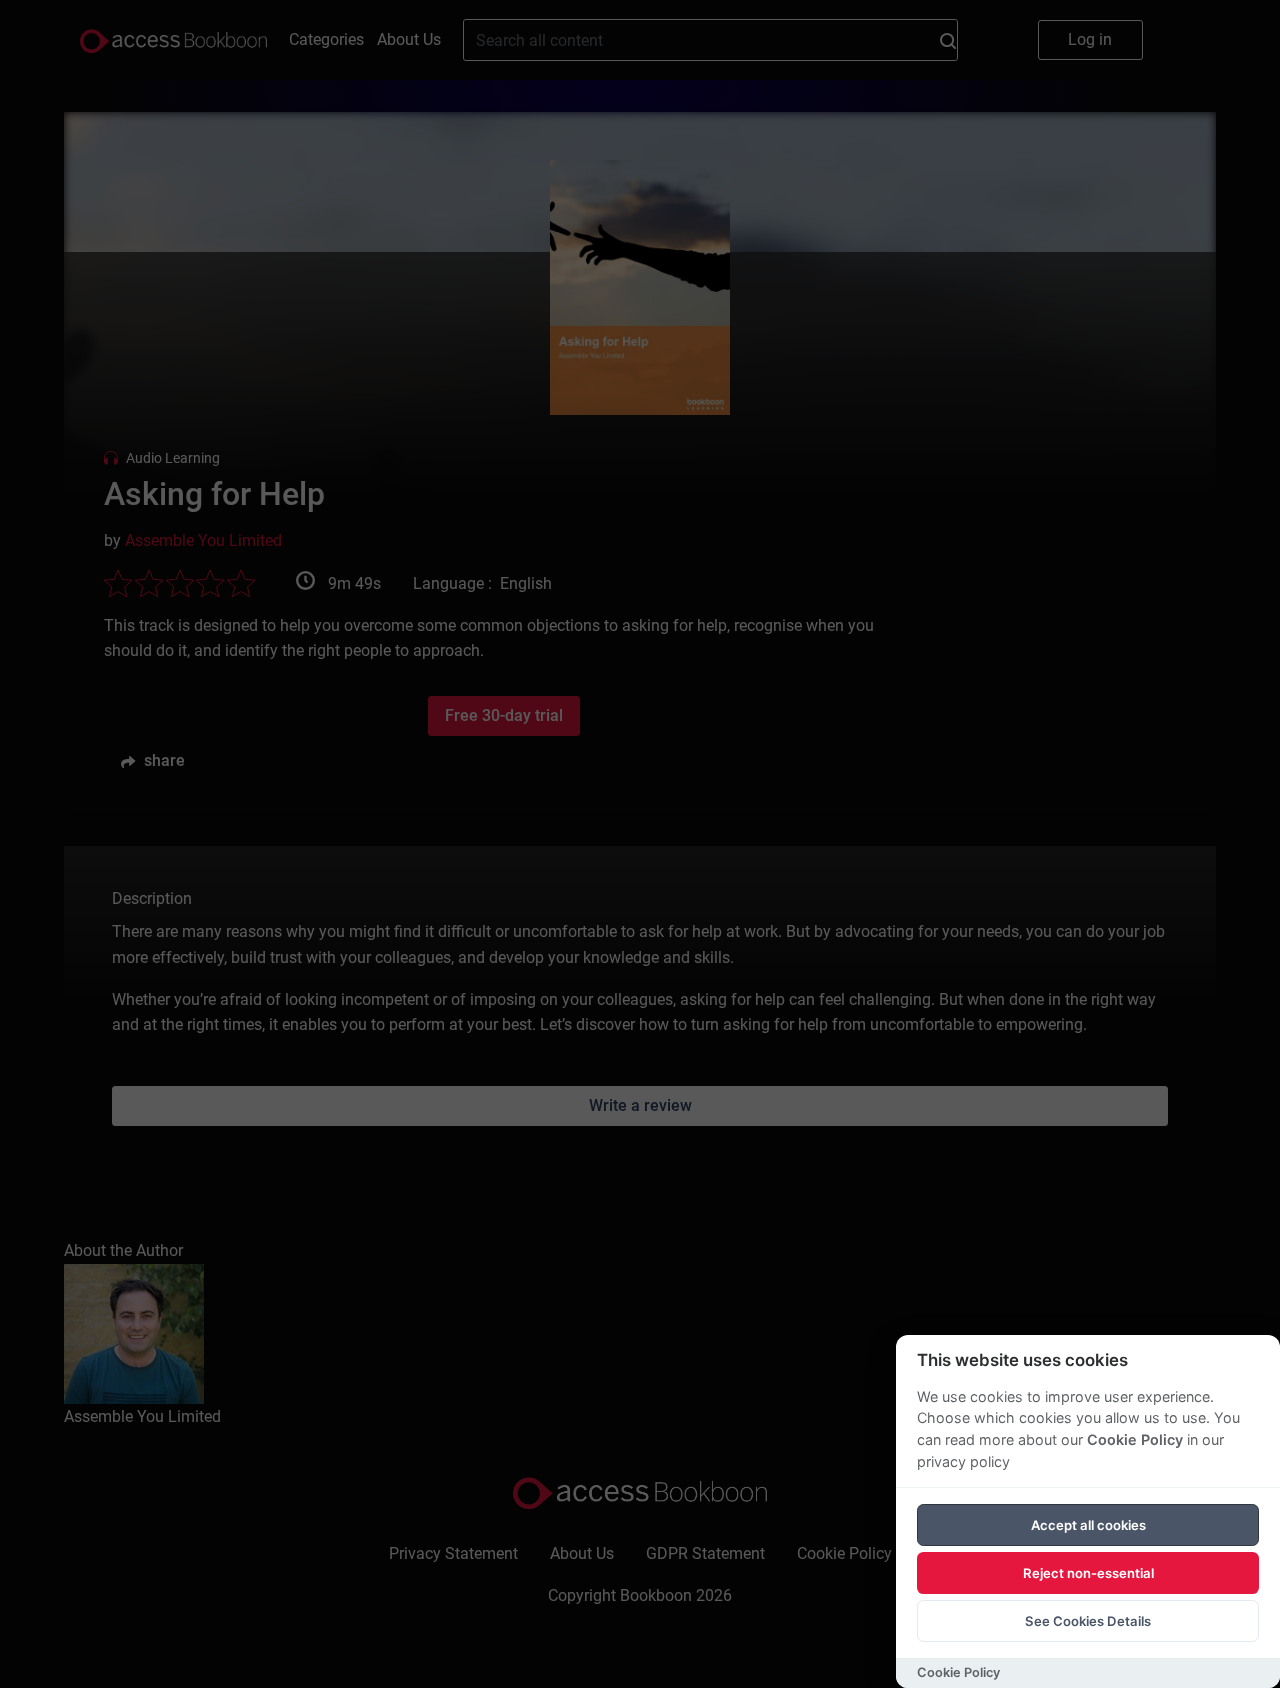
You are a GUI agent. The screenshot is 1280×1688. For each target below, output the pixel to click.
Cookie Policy (1135, 1439)
